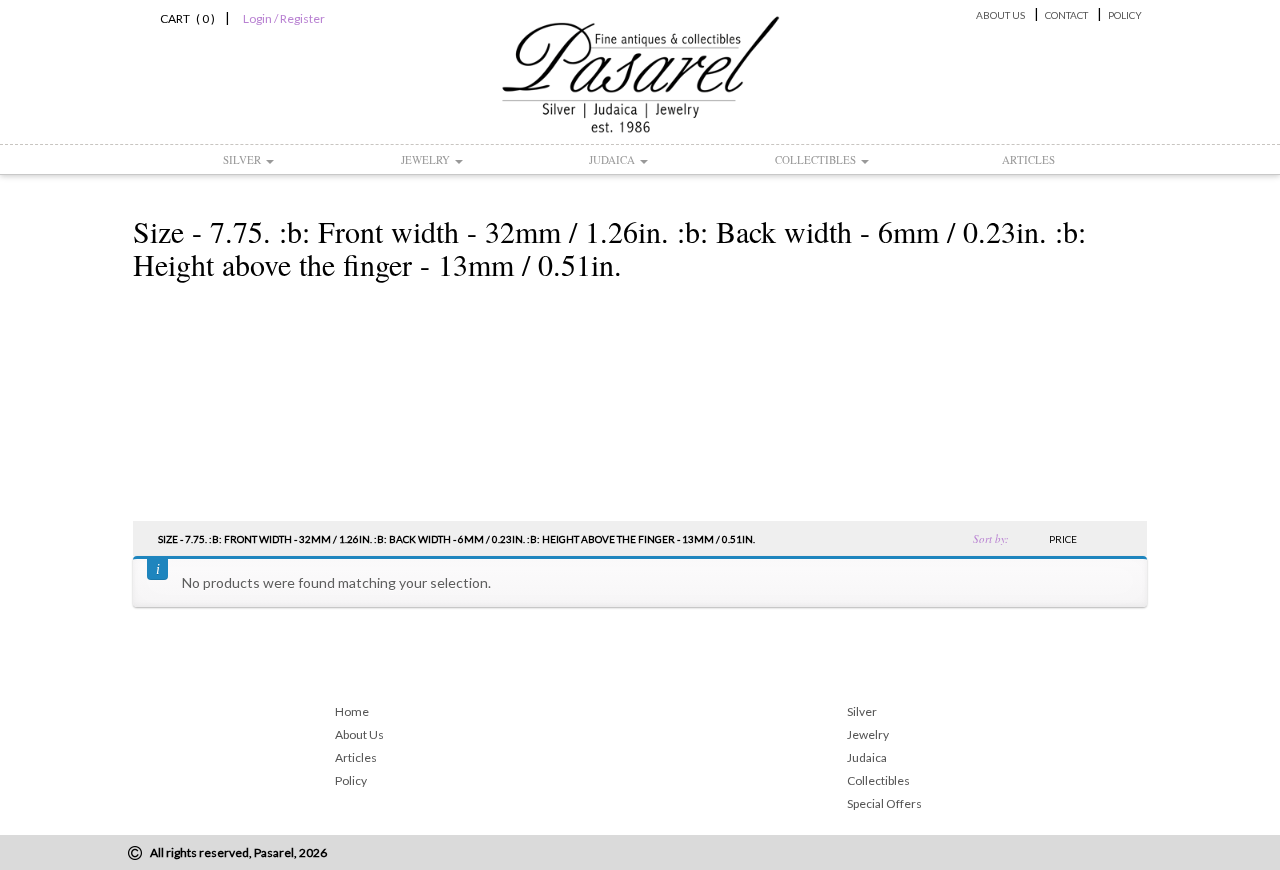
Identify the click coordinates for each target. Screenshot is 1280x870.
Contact (1066, 15)
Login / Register (284, 18)
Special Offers (884, 803)
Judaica (613, 159)
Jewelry (427, 159)
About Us (1000, 15)
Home (352, 711)
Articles (1028, 159)
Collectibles (817, 159)
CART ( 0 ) (184, 18)
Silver (243, 159)
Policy (1125, 15)
